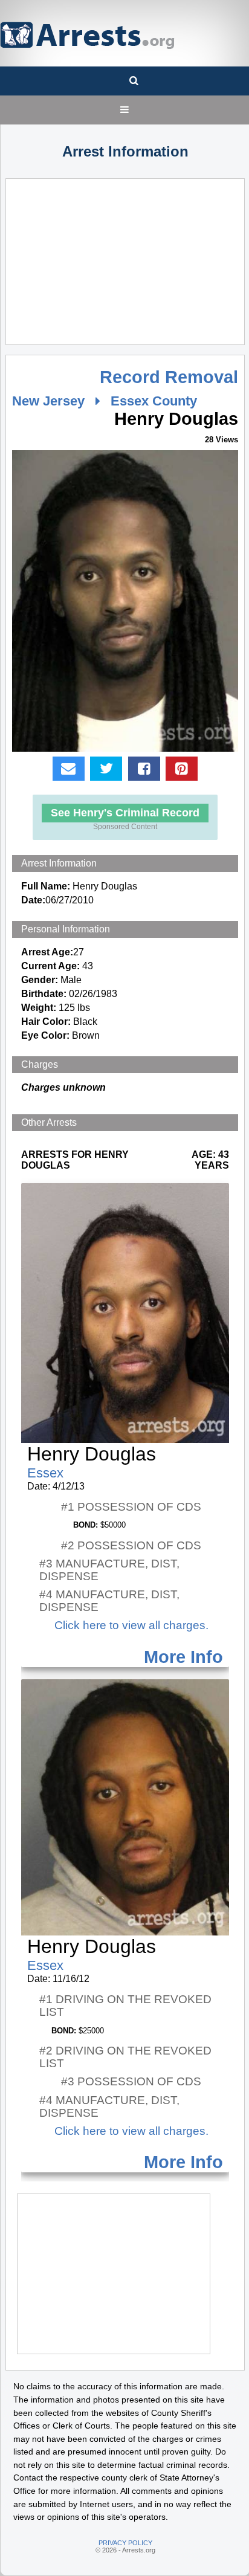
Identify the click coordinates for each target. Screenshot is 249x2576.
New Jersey (48, 401)
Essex (45, 1473)
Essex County (154, 401)
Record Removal (169, 377)
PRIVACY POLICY (125, 2543)
